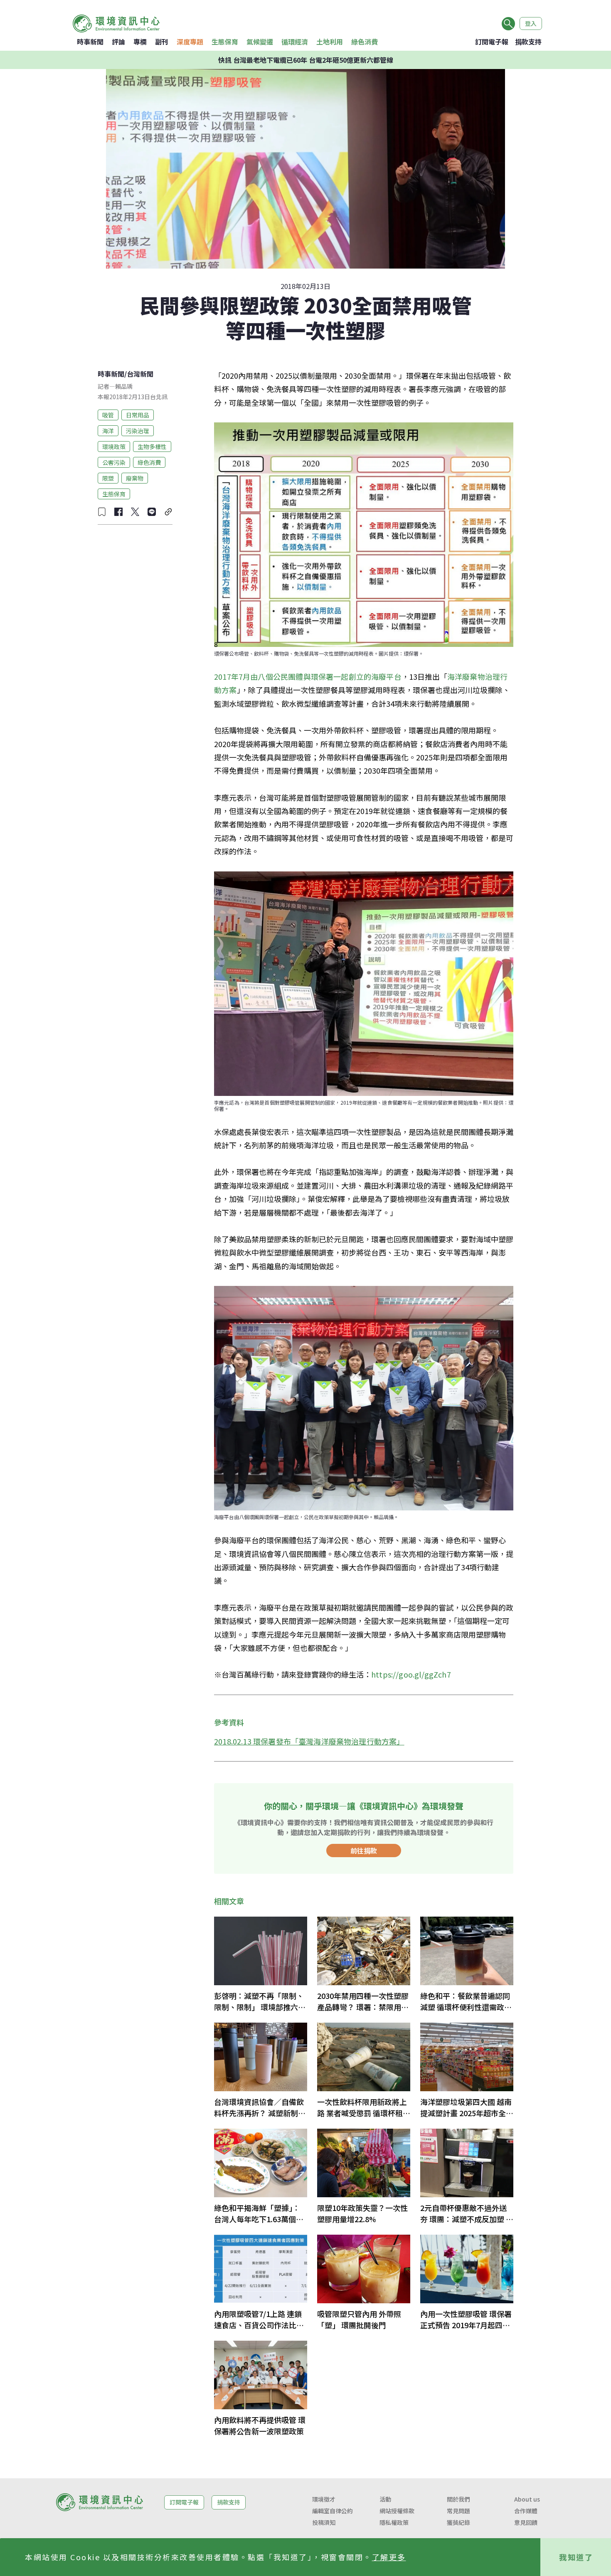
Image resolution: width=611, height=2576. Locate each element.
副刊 (162, 42)
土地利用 (330, 42)
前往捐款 (364, 1851)
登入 (531, 23)
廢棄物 (135, 478)
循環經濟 (295, 42)
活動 (385, 2499)
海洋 (108, 430)
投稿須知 (324, 2522)
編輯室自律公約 (333, 2511)
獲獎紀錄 (458, 2522)
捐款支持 (528, 42)
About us (527, 2499)
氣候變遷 (260, 42)
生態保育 (225, 42)
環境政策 (114, 446)
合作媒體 (526, 2511)
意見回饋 (526, 2522)
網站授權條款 (397, 2511)
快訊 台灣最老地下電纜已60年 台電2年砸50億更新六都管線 (306, 60)
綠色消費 (365, 42)
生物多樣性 (152, 446)
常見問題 (458, 2511)
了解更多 (389, 2557)
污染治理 (138, 430)
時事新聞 (90, 42)
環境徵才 (324, 2499)
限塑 (108, 478)
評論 (118, 42)
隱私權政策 (394, 2522)
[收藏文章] (102, 512)
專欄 (140, 42)
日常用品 (138, 415)
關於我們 (458, 2499)
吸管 (108, 415)
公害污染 (114, 462)
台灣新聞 (140, 374)
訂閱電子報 (492, 42)
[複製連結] (168, 512)
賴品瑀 (124, 386)
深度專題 (190, 42)
